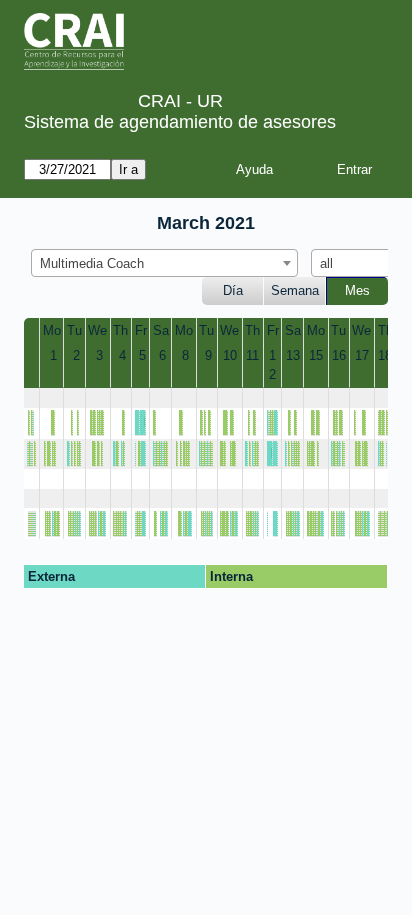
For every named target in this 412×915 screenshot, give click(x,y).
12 (272, 365)
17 (362, 355)
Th (120, 330)
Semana (295, 290)
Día (233, 290)
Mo (52, 330)
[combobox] (164, 263)
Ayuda (254, 169)
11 (252, 355)
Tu (74, 330)
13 (293, 355)
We (97, 330)
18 (385, 355)
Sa (161, 330)
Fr (141, 330)
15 (316, 355)
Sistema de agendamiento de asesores (180, 122)
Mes (357, 290)
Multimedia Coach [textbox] (92, 263)
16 (339, 355)
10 (230, 355)
